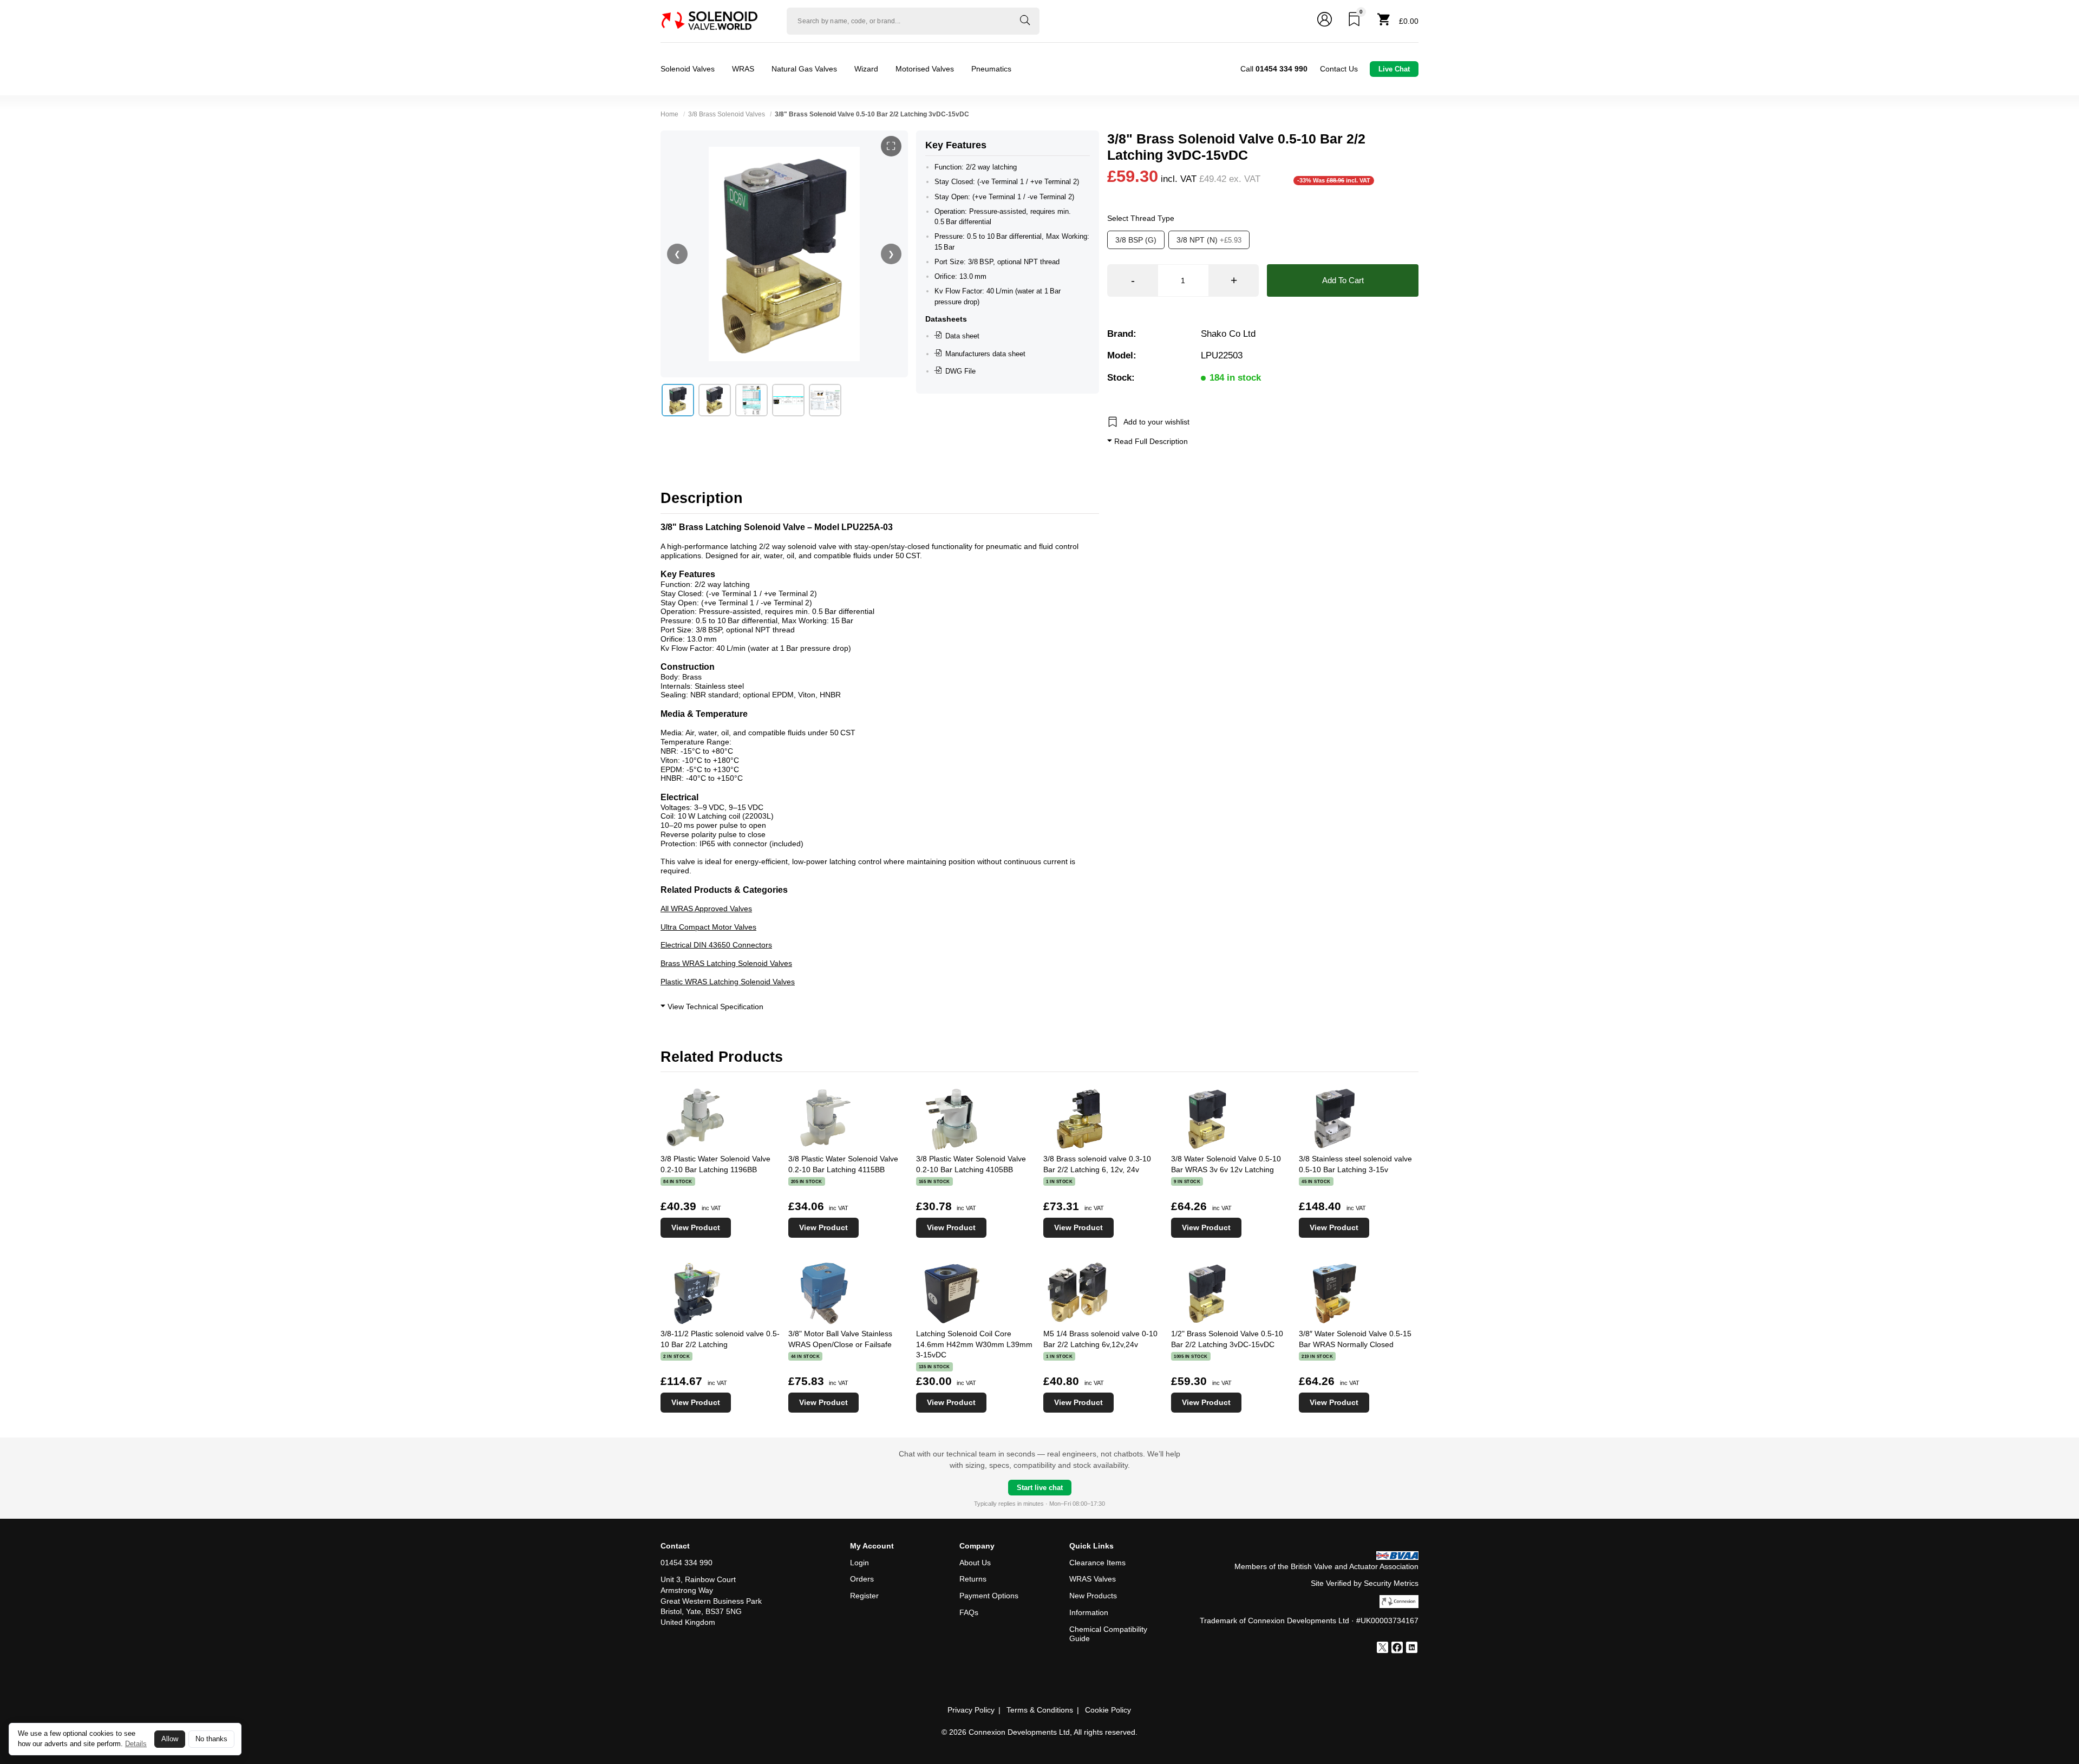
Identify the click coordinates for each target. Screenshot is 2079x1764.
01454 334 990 (687, 1563)
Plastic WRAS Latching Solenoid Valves (728, 982)
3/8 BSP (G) (1136, 240)
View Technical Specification (714, 1007)
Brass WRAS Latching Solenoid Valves (726, 963)
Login (859, 1563)
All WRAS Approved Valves (706, 909)
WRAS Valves (1093, 1579)
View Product (696, 1227)
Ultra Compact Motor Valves (708, 927)
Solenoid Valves (688, 69)
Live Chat (1394, 69)
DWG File (960, 371)
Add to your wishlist (1156, 421)
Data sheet (962, 336)
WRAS (743, 69)
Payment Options (989, 1596)
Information (1089, 1612)
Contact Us (1339, 69)
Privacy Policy (971, 1710)
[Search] (1025, 21)
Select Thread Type (1141, 218)
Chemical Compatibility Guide (1108, 1634)
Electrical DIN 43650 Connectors (716, 945)
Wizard (866, 69)
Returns (973, 1579)
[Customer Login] (1325, 21)
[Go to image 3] (751, 400)
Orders (862, 1579)
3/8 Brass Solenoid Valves (727, 114)
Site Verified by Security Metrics (1365, 1583)
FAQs (969, 1612)
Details (136, 1744)
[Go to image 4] (788, 400)
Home (669, 114)
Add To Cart (1343, 280)
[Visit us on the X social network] (1382, 1649)
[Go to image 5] (825, 400)
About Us (975, 1563)
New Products (1093, 1596)
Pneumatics (991, 69)
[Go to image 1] (678, 400)
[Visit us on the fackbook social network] (1397, 1649)
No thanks (211, 1739)
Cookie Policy (1108, 1710)
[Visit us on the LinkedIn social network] (1412, 1649)
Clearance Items (1097, 1563)
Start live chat (1040, 1488)
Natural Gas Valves (804, 69)
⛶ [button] (891, 146)
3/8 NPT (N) (1209, 240)
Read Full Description (1150, 441)
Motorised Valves (925, 69)
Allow (170, 1739)
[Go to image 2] (715, 400)
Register (864, 1596)
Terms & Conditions (1040, 1710)
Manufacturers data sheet (985, 354)
